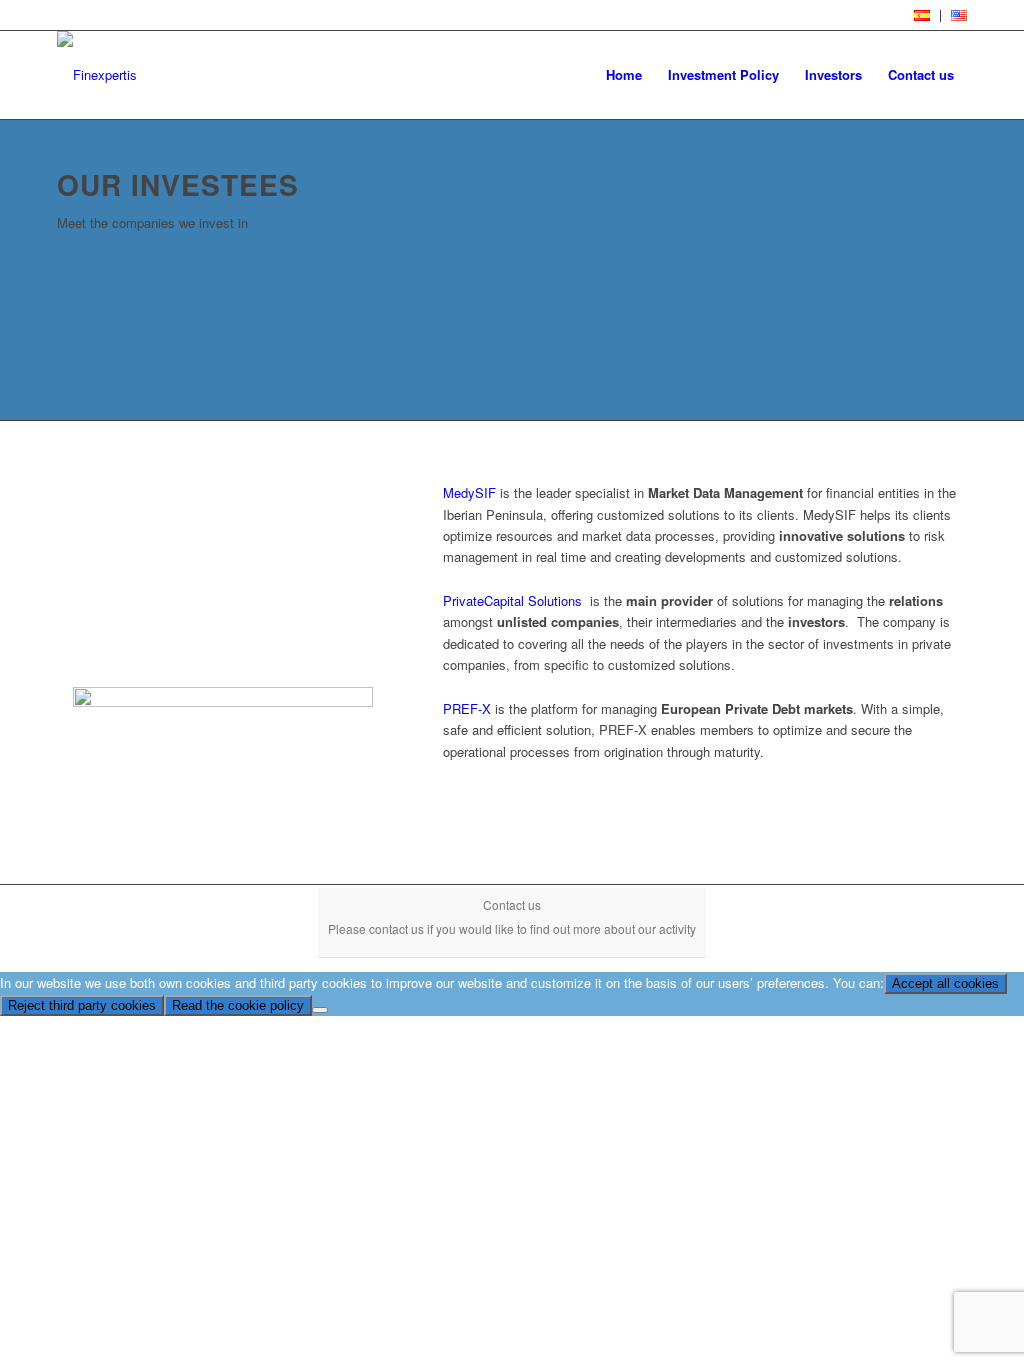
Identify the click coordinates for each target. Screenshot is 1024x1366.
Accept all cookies (945, 983)
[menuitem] (922, 16)
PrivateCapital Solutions (512, 600)
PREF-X (467, 708)
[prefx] (223, 760)
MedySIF (471, 492)
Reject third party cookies (82, 1005)
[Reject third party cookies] (320, 1010)
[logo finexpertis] (97, 75)
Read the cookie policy (238, 1005)
